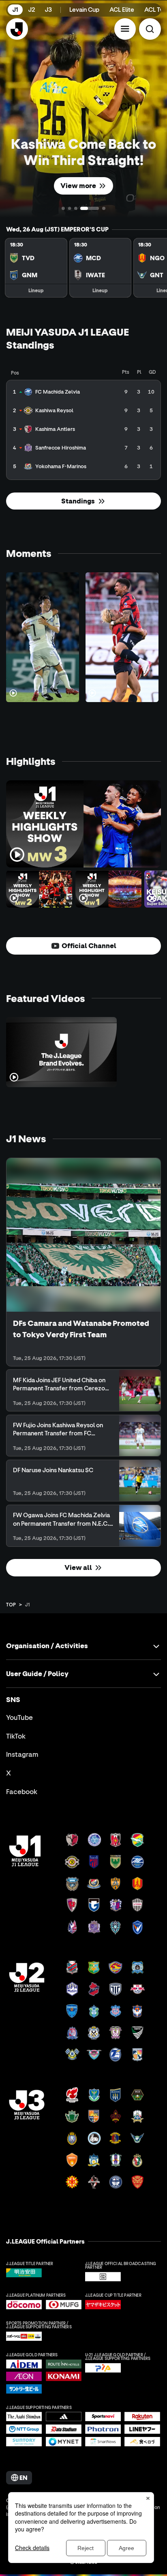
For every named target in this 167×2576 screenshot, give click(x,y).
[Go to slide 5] (104, 209)
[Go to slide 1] (63, 209)
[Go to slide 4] (90, 208)
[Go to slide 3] (76, 209)
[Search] (150, 29)
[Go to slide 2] (70, 209)
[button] (125, 29)
